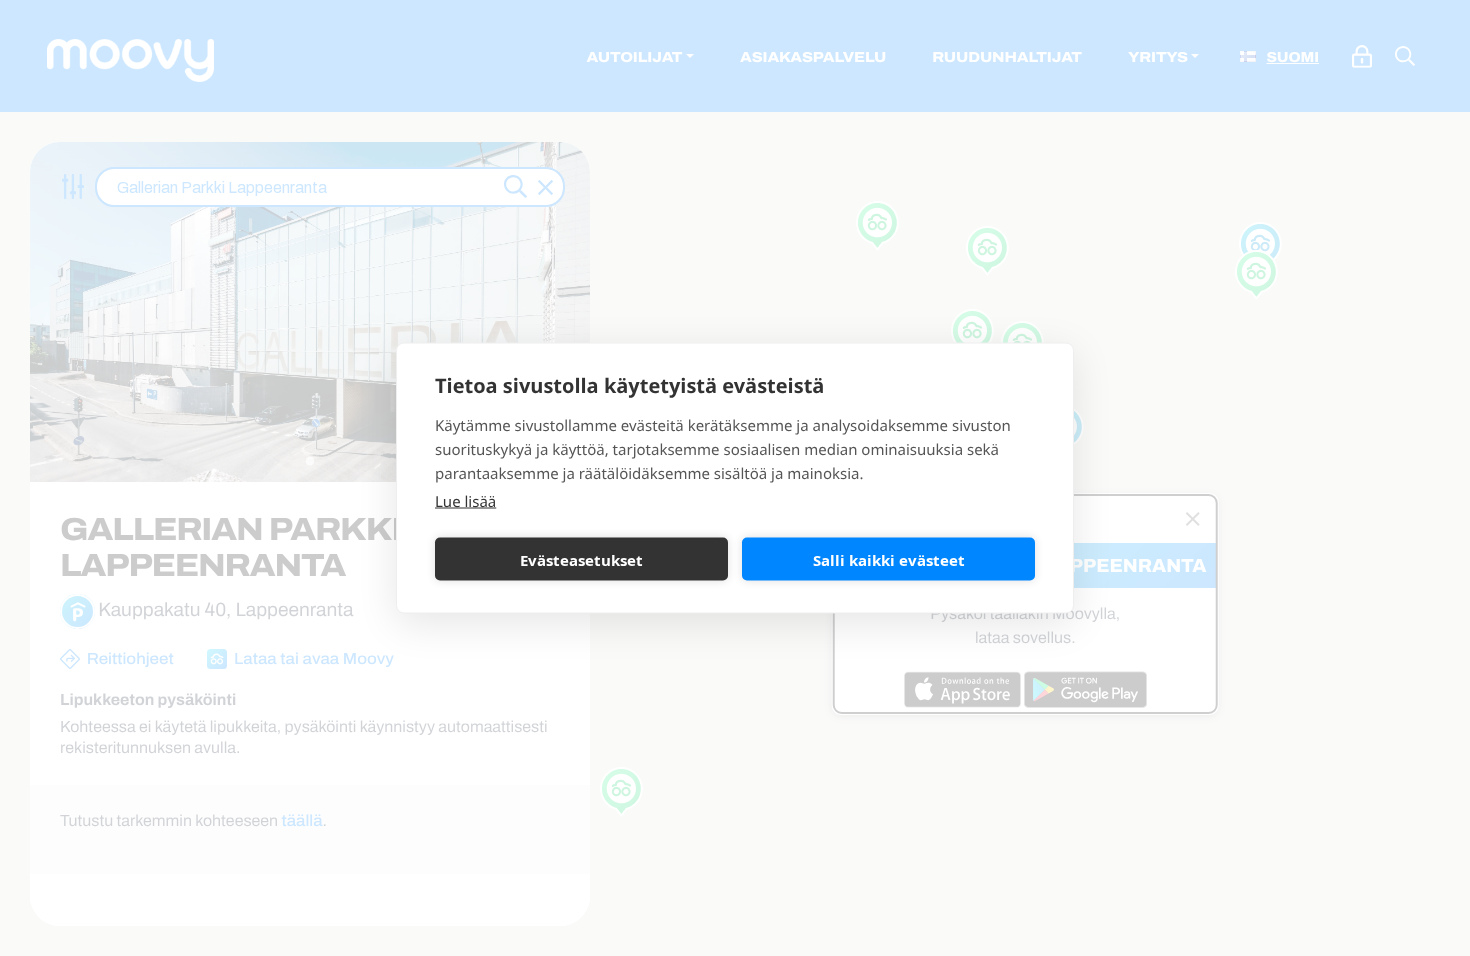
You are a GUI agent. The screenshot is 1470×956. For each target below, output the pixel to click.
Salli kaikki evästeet (889, 559)
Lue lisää (465, 502)
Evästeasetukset (581, 559)
